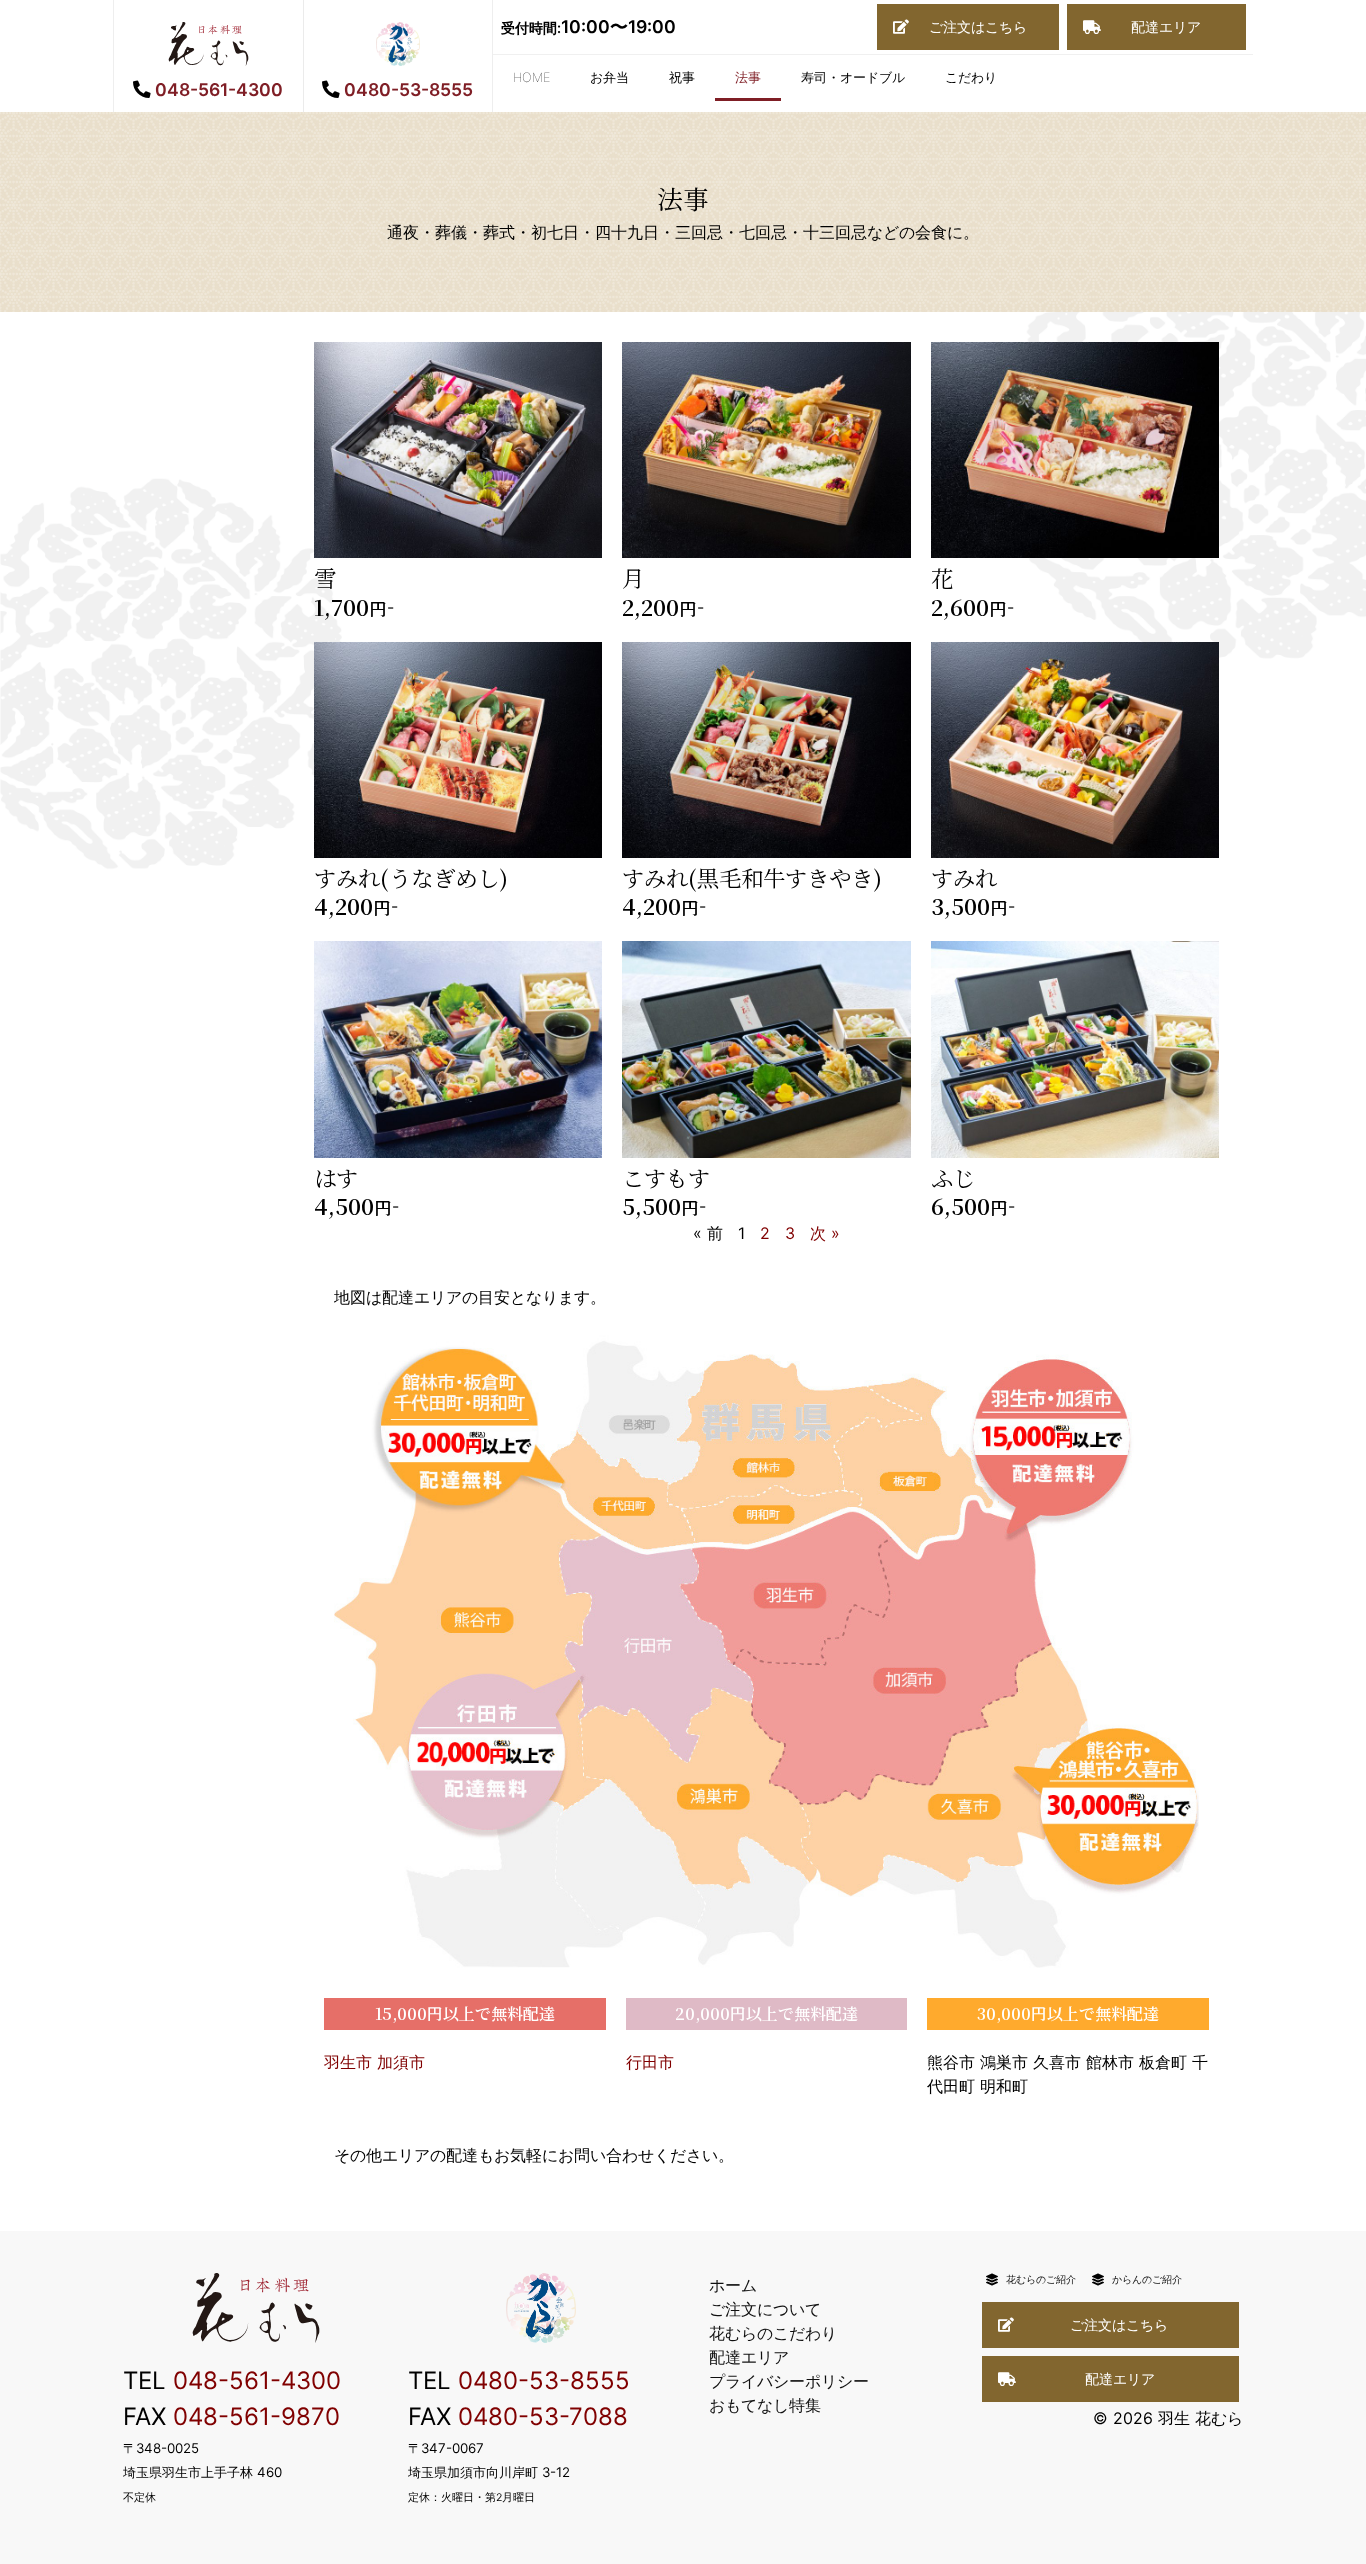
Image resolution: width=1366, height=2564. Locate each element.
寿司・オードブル (853, 77)
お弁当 (609, 77)
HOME (531, 77)
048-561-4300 (257, 2380)
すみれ (964, 877)
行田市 (650, 2062)
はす (336, 1177)
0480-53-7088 (543, 2416)
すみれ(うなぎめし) (411, 877)
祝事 (682, 77)
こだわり (971, 77)
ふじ (953, 1177)
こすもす (666, 1177)
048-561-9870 (256, 2416)
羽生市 (348, 2062)
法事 (748, 77)
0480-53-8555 (544, 2380)
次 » (825, 1233)
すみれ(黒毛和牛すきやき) (752, 877)
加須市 (401, 2062)
